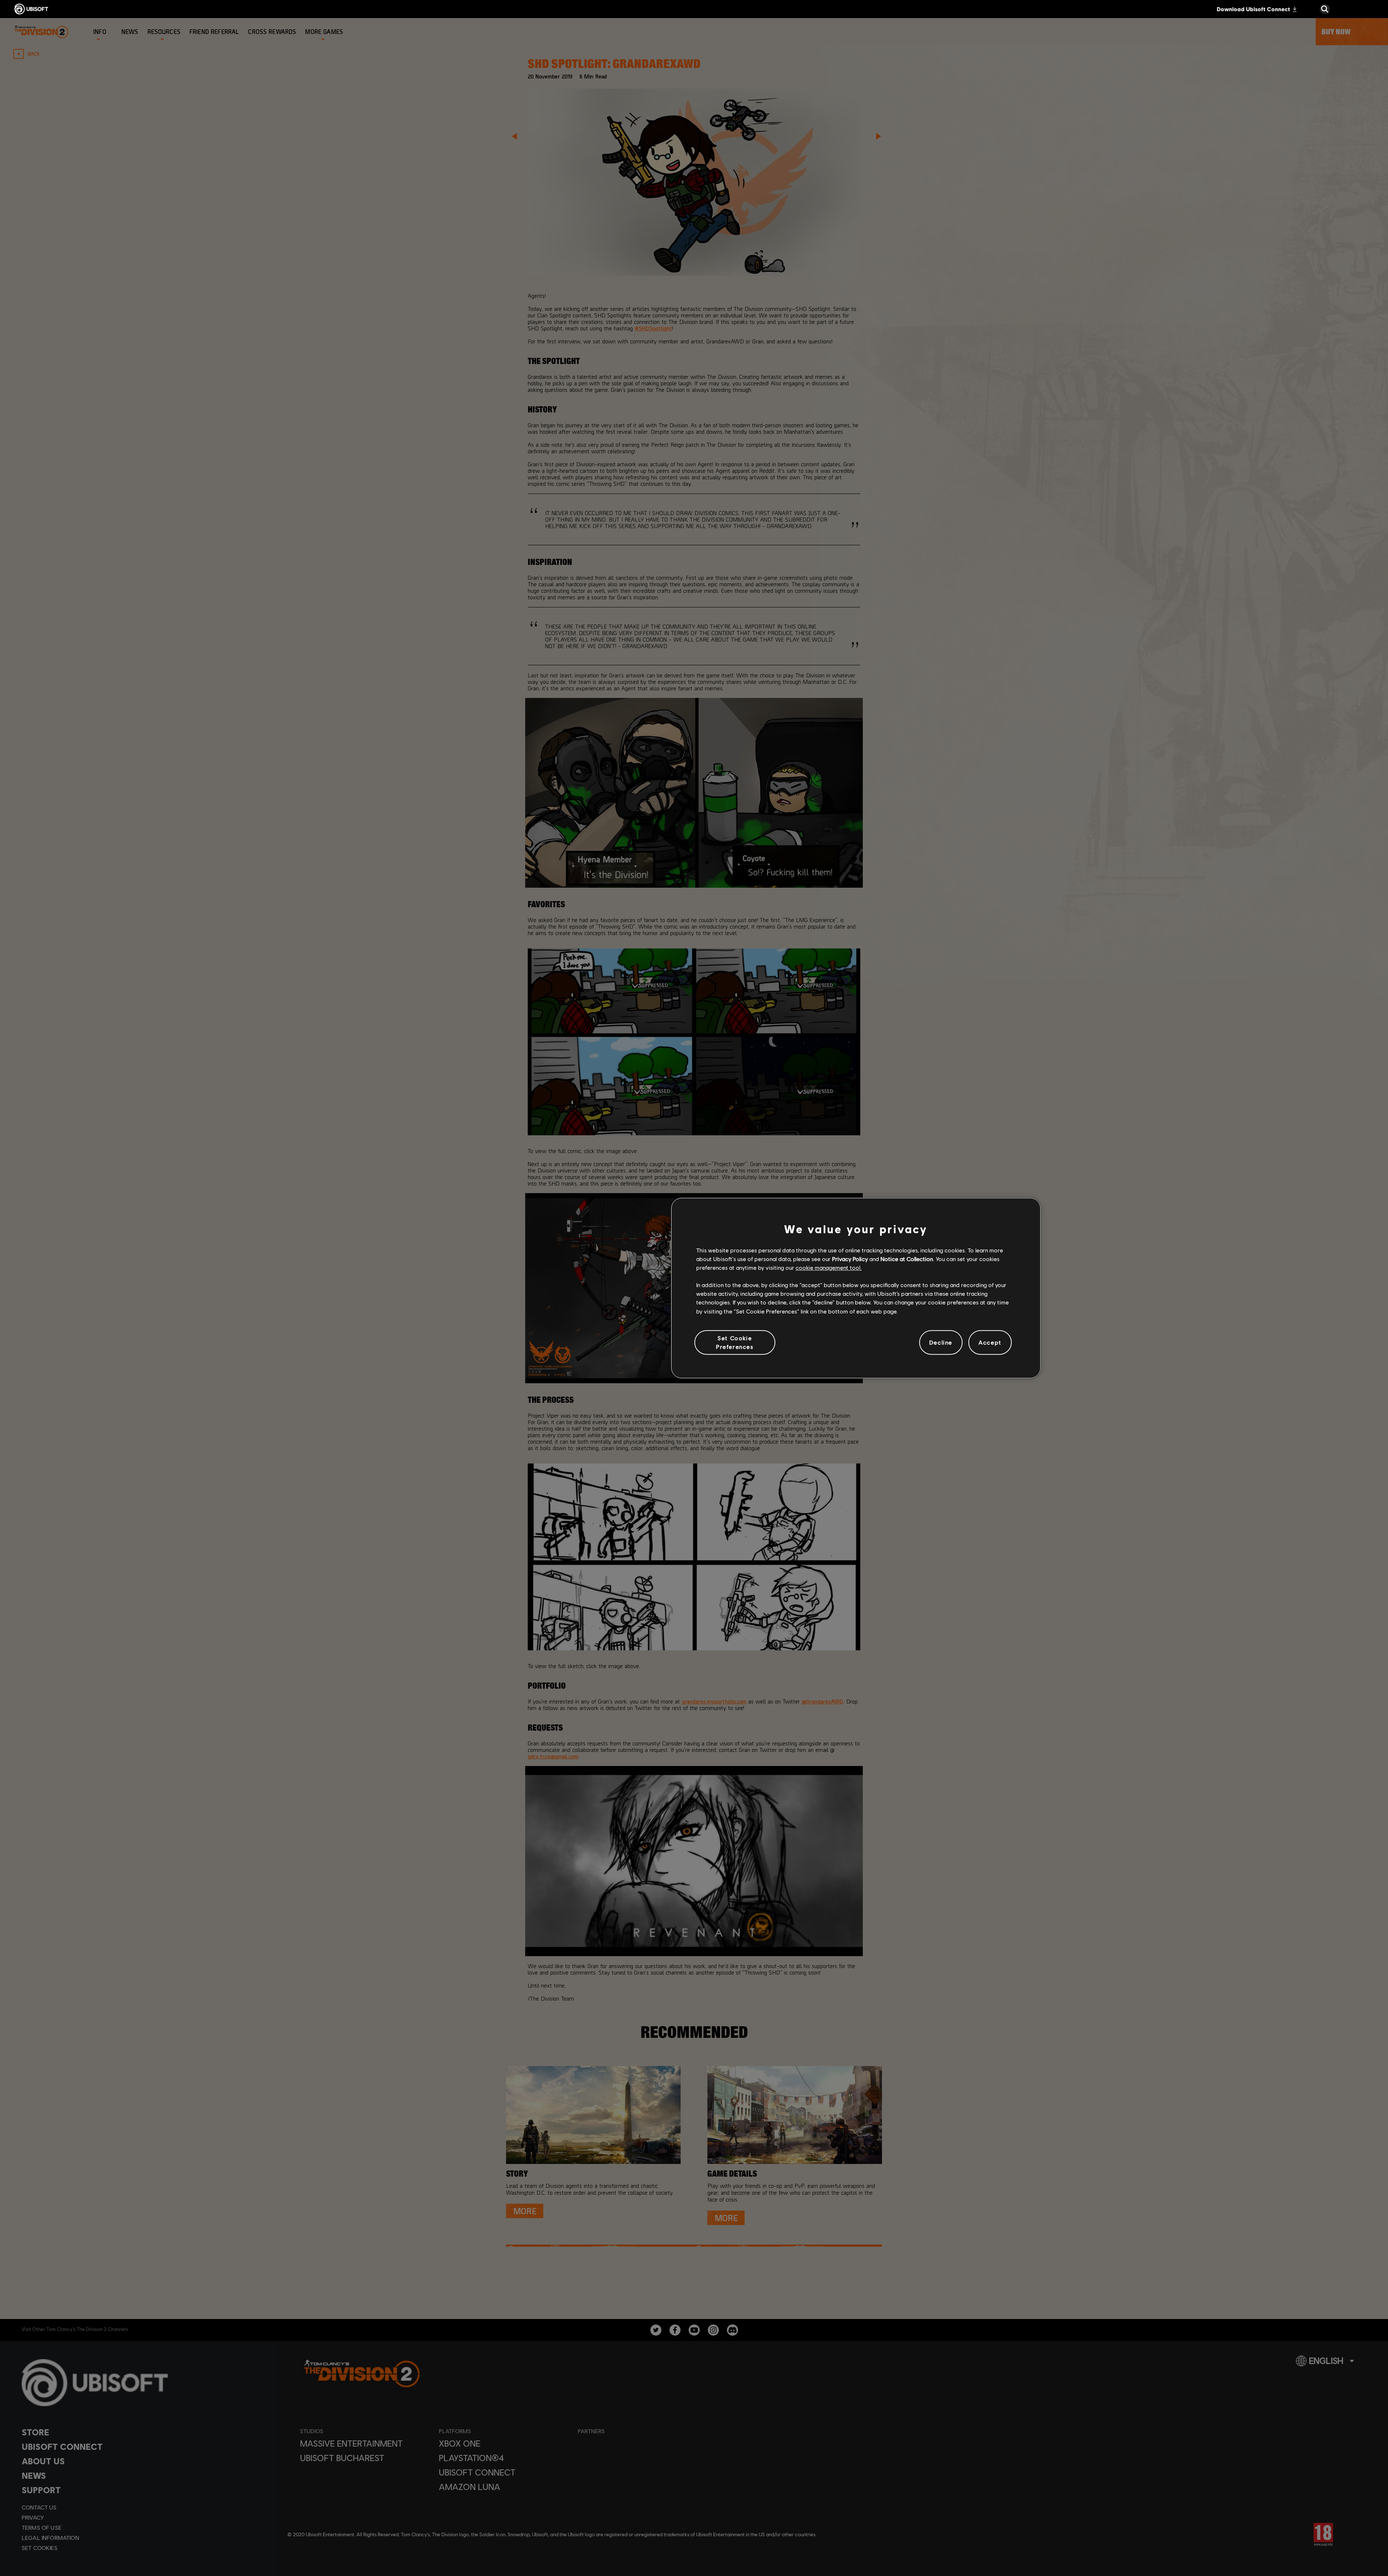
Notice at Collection (907, 1259)
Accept (990, 1342)
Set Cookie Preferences (735, 1342)
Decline (941, 1342)
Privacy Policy (850, 1259)
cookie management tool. (829, 1267)
